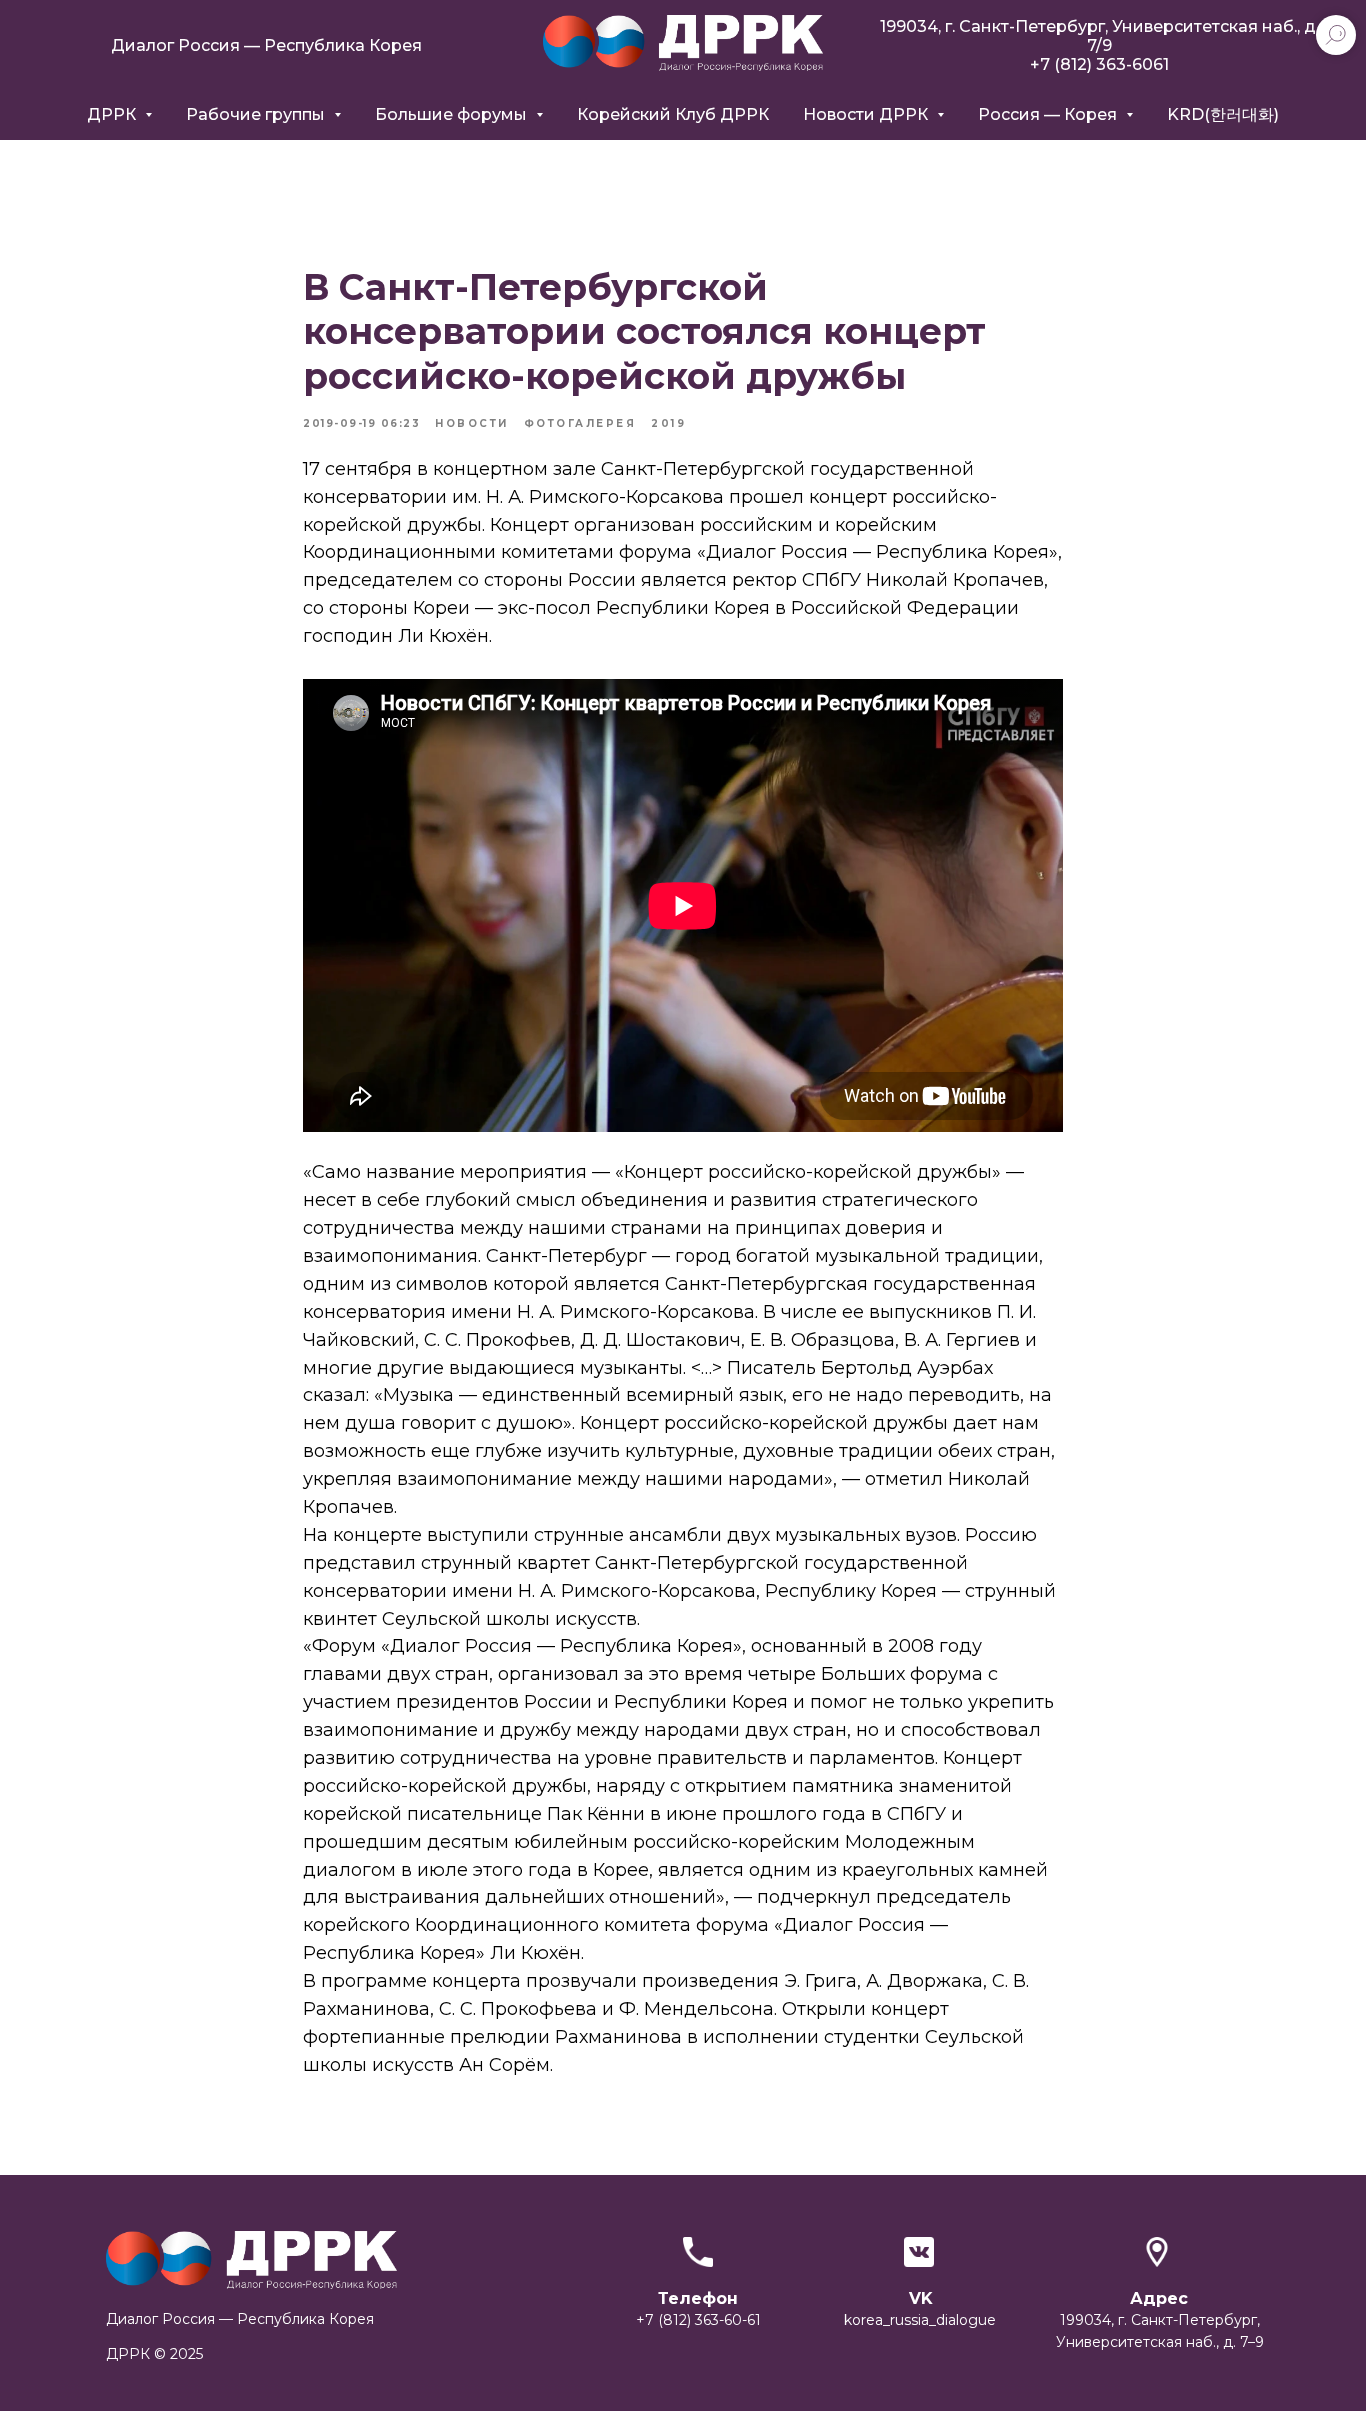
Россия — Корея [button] (1049, 114)
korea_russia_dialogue (920, 2320)
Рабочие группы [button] (257, 114)
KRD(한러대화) (1223, 114)
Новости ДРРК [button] (867, 114)
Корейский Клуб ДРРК (673, 114)
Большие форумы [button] (453, 114)
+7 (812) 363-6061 (1099, 64)
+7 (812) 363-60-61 (698, 2320)
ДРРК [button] (113, 114)
